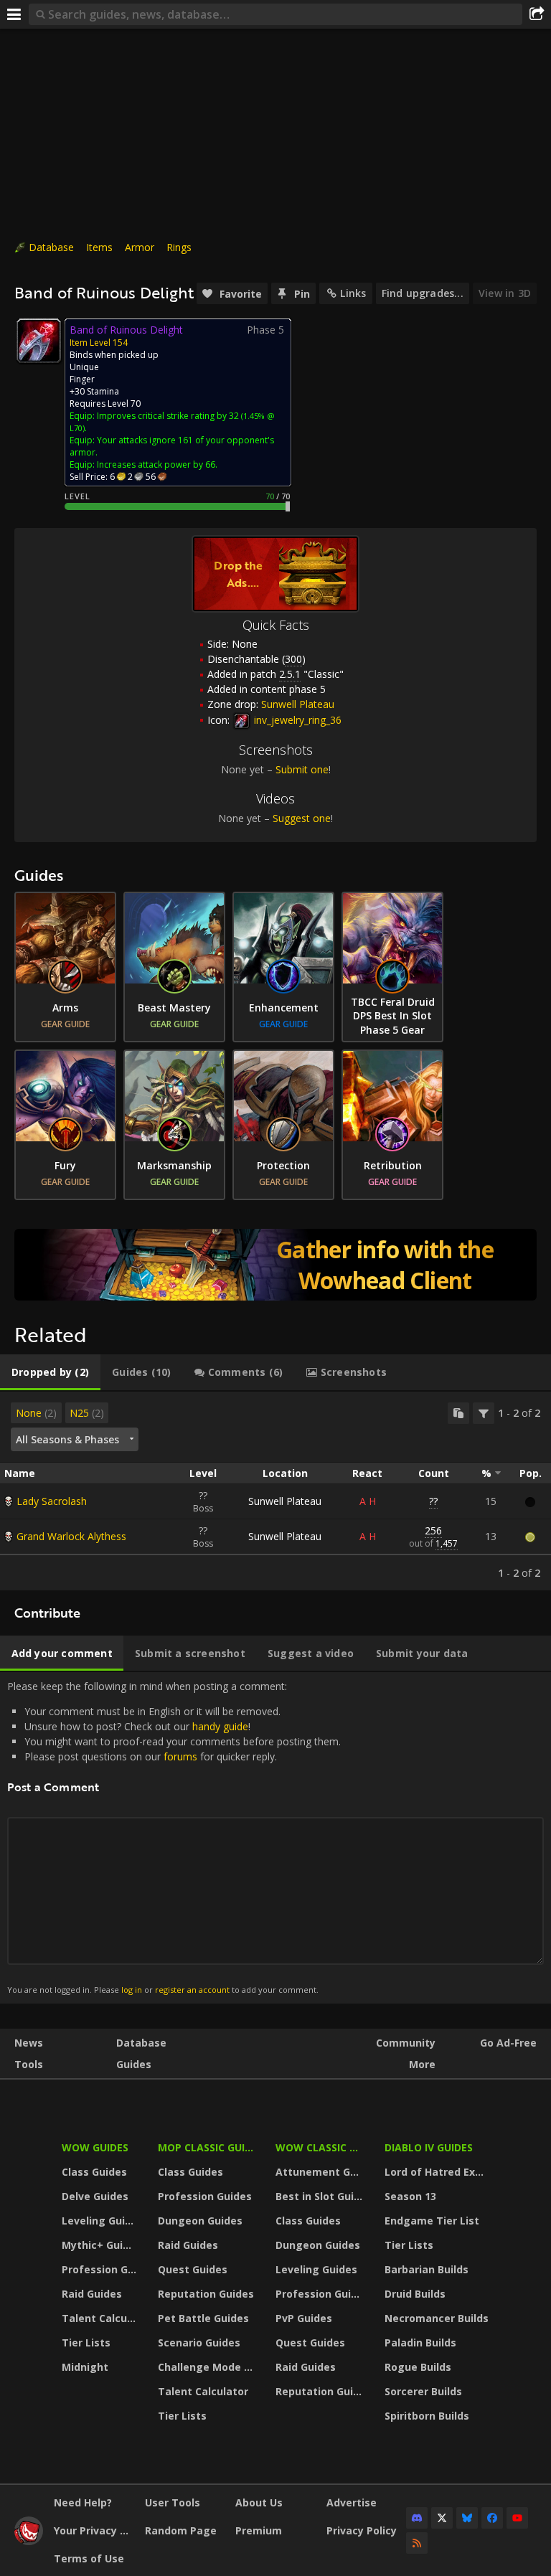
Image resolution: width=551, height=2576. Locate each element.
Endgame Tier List (432, 2221)
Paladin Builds (420, 2343)
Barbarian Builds (427, 2269)
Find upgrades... (423, 293)
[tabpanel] (275, 1491)
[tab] (50, 1372)
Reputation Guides (206, 2294)
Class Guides (94, 2172)
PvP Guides (304, 2318)
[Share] (537, 14)
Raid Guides (92, 2294)
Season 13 (410, 2196)
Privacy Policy (362, 2530)
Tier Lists (86, 2343)
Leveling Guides (101, 2221)
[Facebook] (492, 2518)
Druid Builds (415, 2294)
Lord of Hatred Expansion (439, 2172)
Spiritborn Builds (427, 2416)
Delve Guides (95, 2196)
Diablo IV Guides (429, 2147)
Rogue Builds (418, 2367)
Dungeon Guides (200, 2221)
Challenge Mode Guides (208, 2367)
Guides (134, 2064)
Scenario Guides (199, 2343)
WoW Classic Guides (321, 2147)
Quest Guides (193, 2269)
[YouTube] (517, 2518)
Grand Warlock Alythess (71, 1536)
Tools (29, 2064)
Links (353, 293)
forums (180, 1756)
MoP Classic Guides (208, 2147)
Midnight (85, 2367)
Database (51, 247)
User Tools (173, 2502)
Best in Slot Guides (321, 2196)
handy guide (220, 1726)
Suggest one (302, 818)
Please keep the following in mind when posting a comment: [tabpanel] (174, 1837)
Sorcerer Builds (423, 2391)
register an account (192, 1990)
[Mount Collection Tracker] (275, 1265)
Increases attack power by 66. (157, 464)
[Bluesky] (467, 2518)
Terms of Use (89, 2558)
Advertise (352, 2502)
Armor (140, 247)
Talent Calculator (101, 2318)
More (422, 2064)
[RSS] (417, 2543)
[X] (442, 2518)
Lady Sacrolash (52, 1501)
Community (406, 2043)
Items (99, 247)
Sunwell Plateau (285, 1501)
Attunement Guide (321, 2172)
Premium (259, 2530)
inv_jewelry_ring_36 (296, 720)
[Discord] (417, 2518)
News (29, 2043)
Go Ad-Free (508, 2043)
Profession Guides (101, 2269)
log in (132, 1990)
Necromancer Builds (437, 2318)
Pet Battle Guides (203, 2318)
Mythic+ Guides (101, 2245)
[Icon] (39, 341)
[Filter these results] (484, 1413)
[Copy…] (458, 1413)
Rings (179, 247)
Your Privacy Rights (94, 2530)
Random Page (181, 2530)
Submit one (302, 769)
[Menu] (14, 14)
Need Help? (83, 2502)
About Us (259, 2502)
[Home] (29, 2541)
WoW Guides (95, 2147)
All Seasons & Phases (67, 1439)
